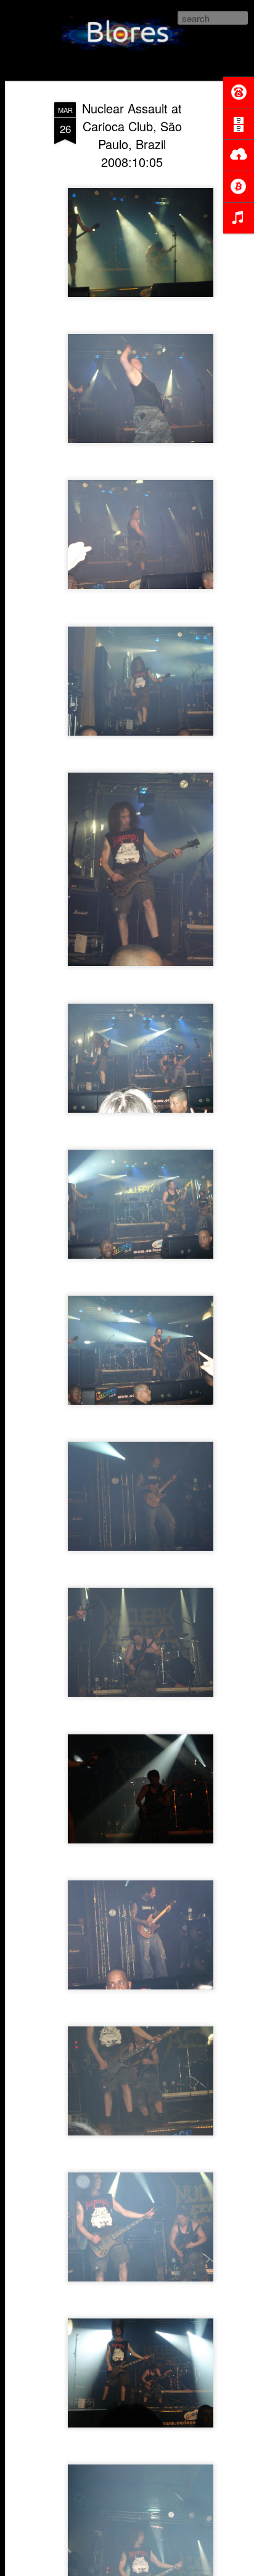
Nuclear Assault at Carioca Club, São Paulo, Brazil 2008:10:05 (132, 135)
